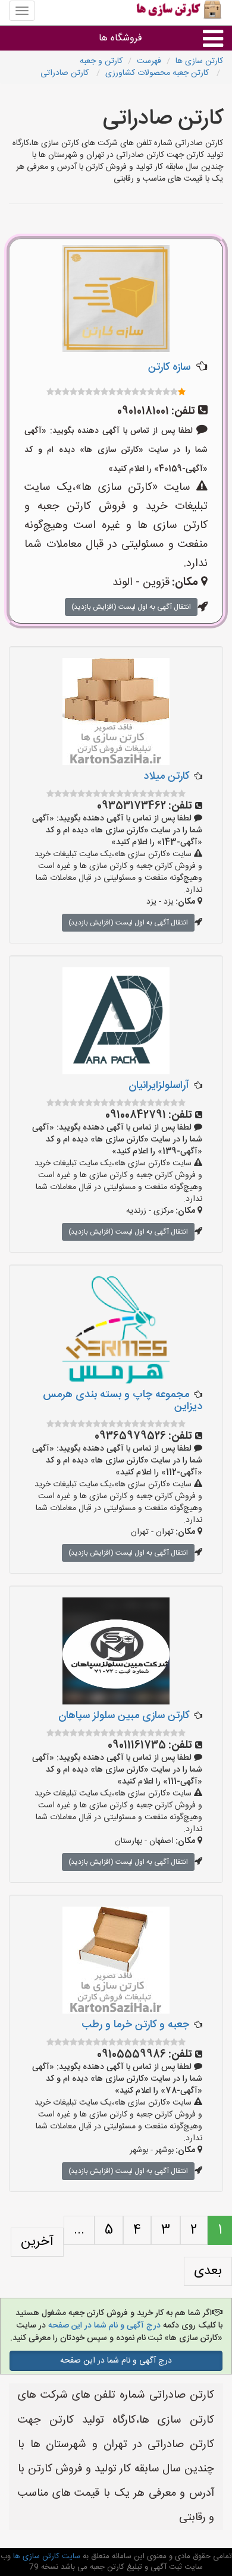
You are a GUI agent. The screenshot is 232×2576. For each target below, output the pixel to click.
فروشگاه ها (120, 38)
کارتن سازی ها (199, 61)
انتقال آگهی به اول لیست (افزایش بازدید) (131, 607)
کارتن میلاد (166, 776)
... (79, 2230)
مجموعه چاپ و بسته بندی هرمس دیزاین (123, 1401)
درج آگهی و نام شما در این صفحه (103, 2326)
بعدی (208, 2271)
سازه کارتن (169, 367)
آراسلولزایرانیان (159, 1086)
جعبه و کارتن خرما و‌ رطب (135, 2025)
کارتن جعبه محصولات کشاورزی (158, 73)
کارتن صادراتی (66, 73)
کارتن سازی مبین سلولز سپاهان (124, 1716)
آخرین (37, 2242)
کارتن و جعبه (101, 61)
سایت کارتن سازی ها (46, 2556)
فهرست (149, 61)
